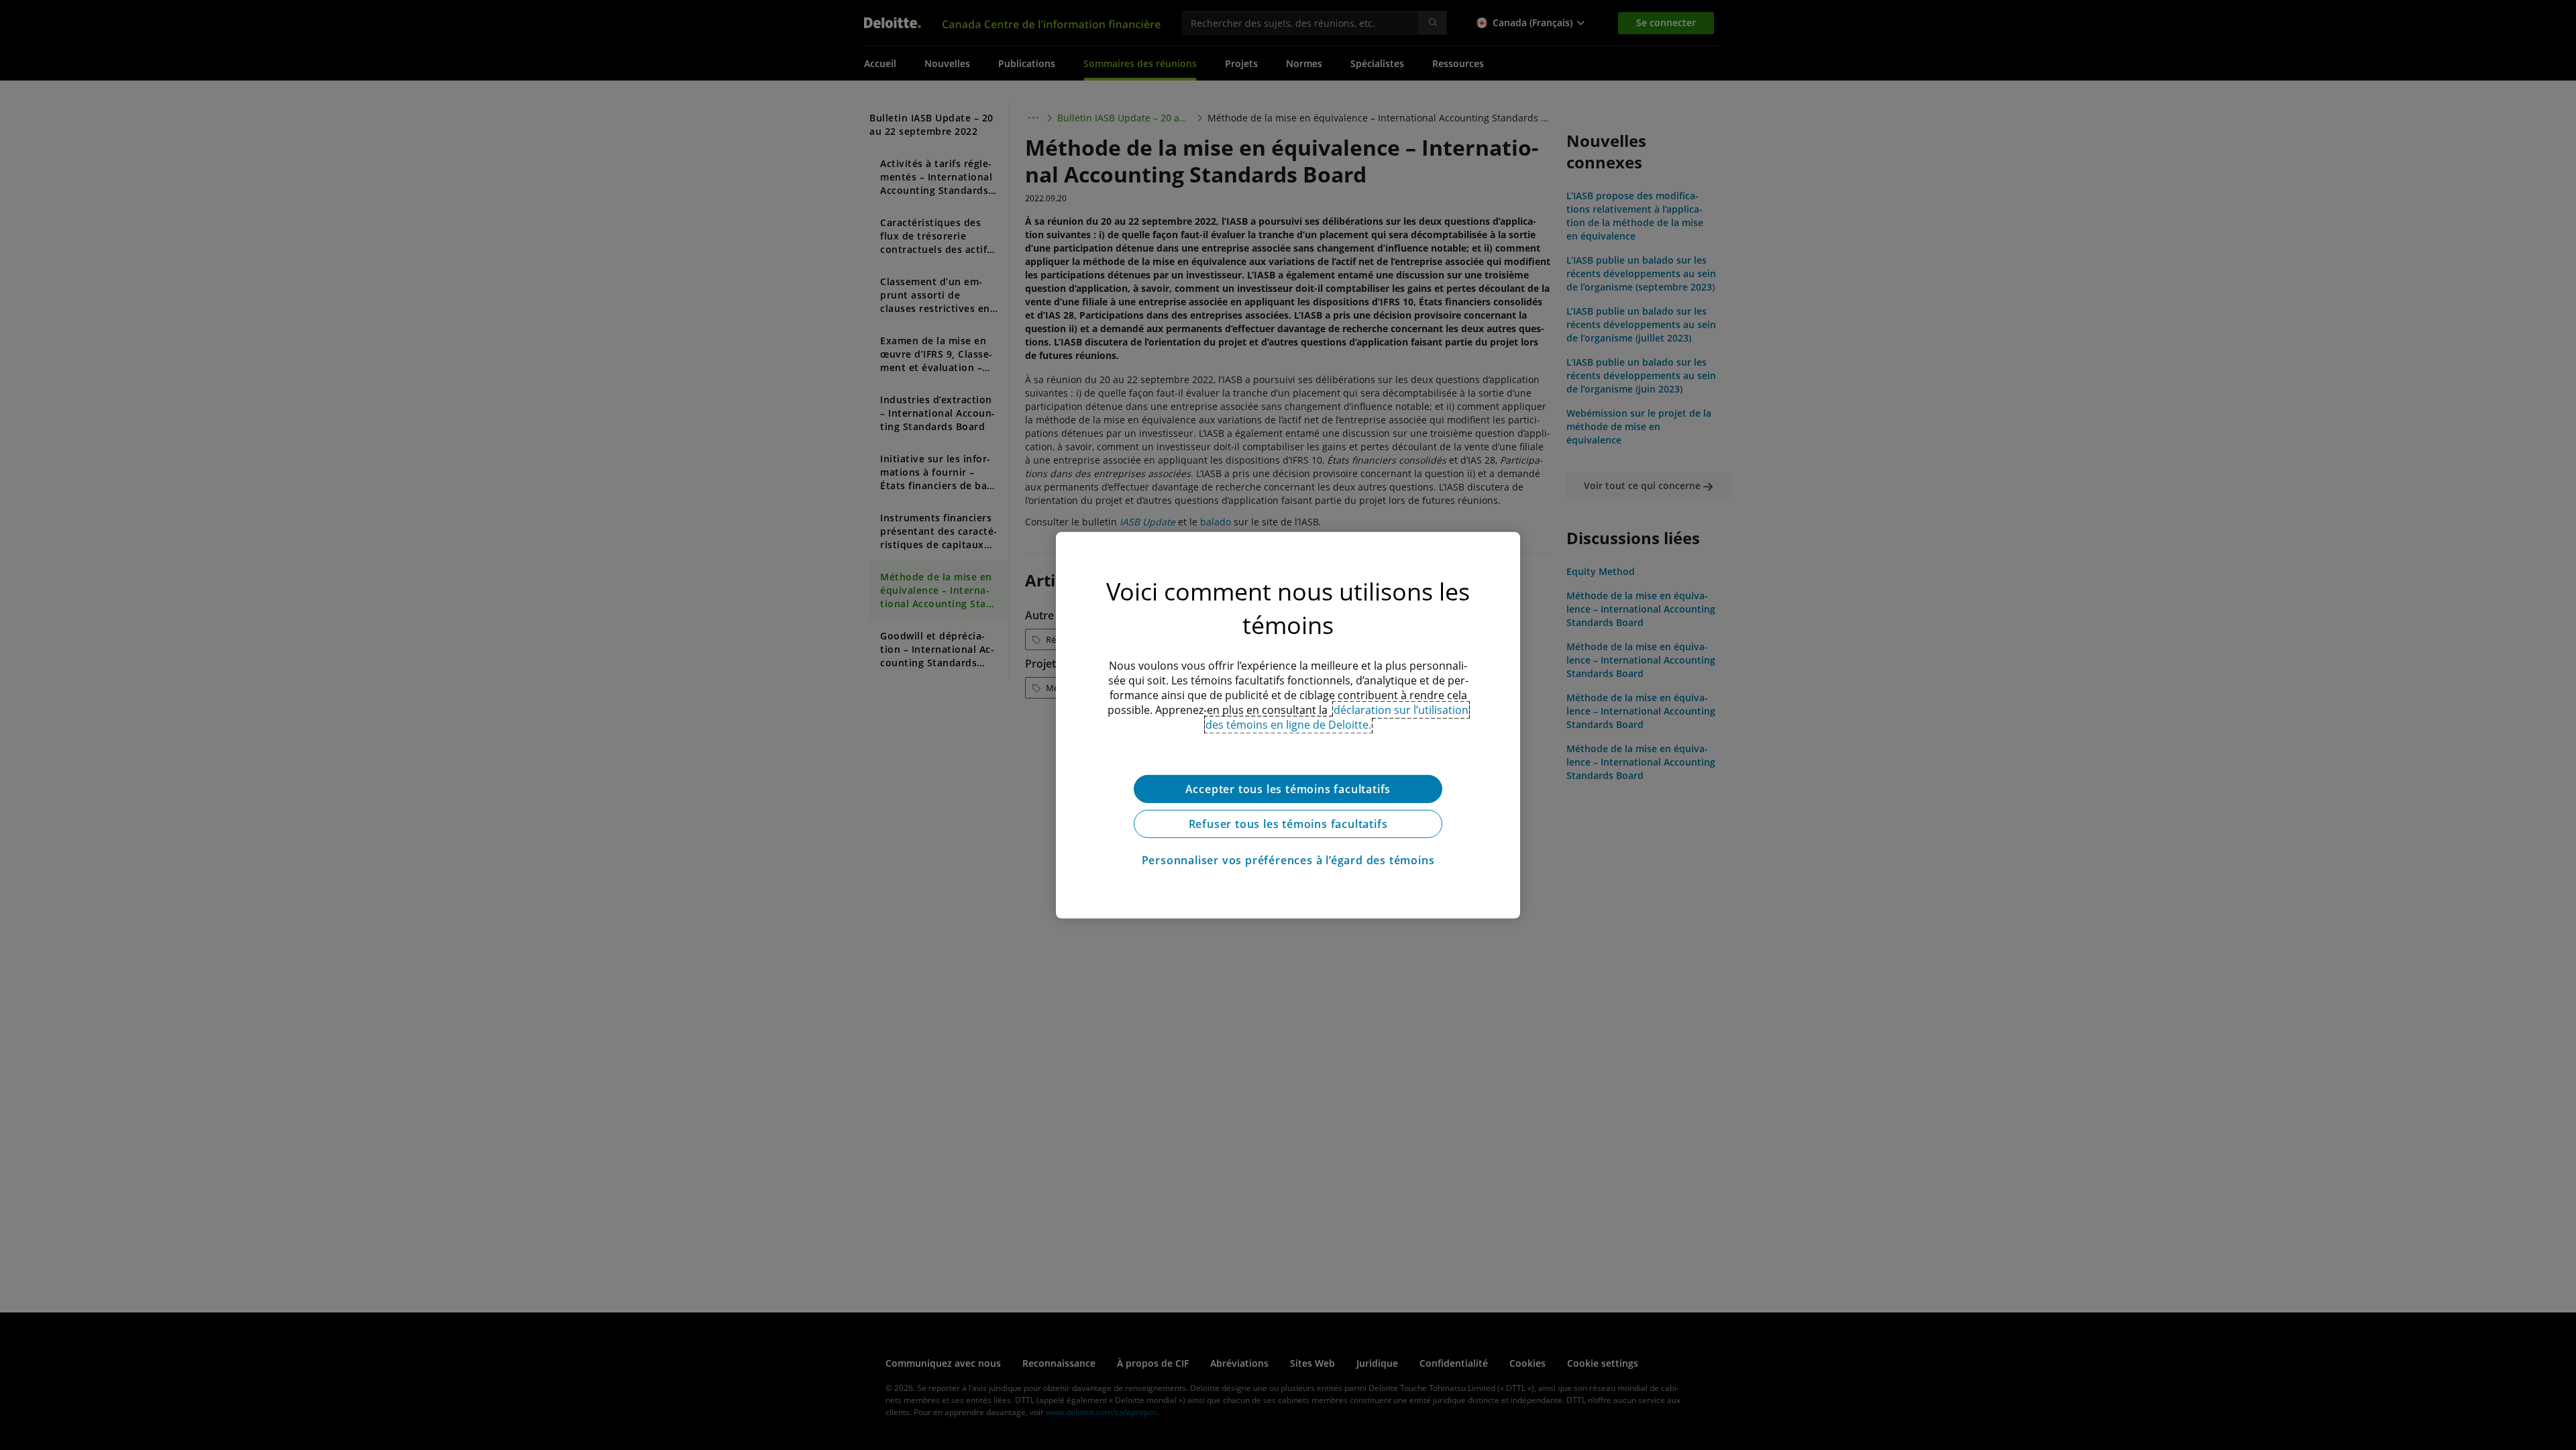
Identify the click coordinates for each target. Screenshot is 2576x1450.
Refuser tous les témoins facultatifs (1288, 823)
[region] (1288, 725)
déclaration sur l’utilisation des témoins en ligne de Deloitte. (1337, 717)
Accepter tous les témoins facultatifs (1288, 788)
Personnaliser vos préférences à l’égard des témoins (1288, 860)
